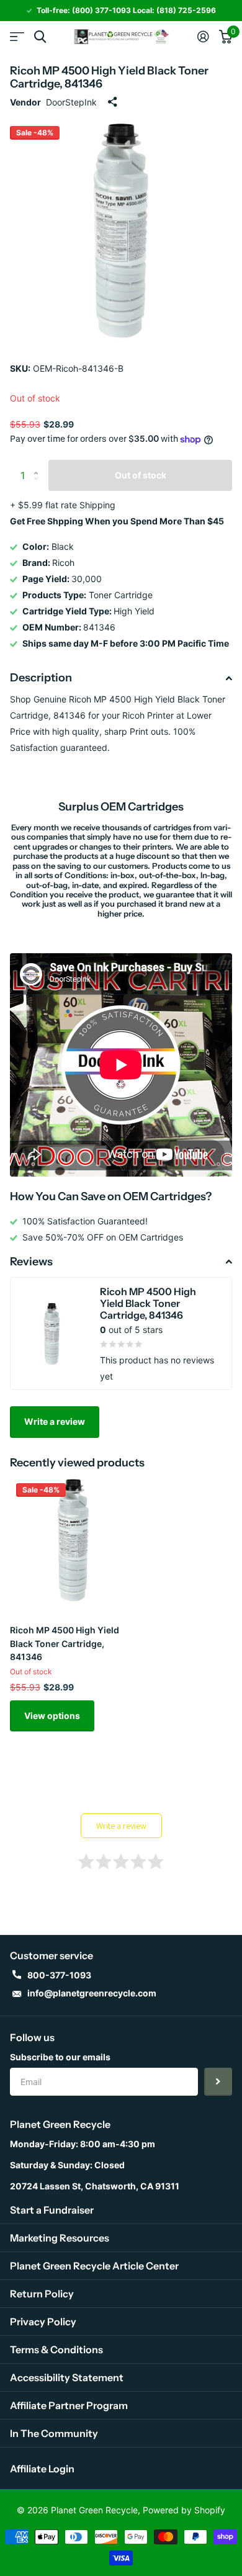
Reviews (31, 1262)
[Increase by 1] (39, 464)
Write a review (55, 1421)
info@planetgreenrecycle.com (92, 1993)
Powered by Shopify (184, 2510)
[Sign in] (203, 37)
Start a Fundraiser (52, 2210)
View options (52, 1716)
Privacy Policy (43, 2322)
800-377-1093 (59, 1975)
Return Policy (42, 2294)
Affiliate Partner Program (69, 2405)
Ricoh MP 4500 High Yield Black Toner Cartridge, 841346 (65, 1643)
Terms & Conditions (56, 2349)
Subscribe (218, 2082)
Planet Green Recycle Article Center (94, 2266)
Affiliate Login (42, 2469)
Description (41, 678)
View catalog (17, 37)
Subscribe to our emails (60, 2057)
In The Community (54, 2433)
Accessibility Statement (67, 2377)
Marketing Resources (60, 2238)
